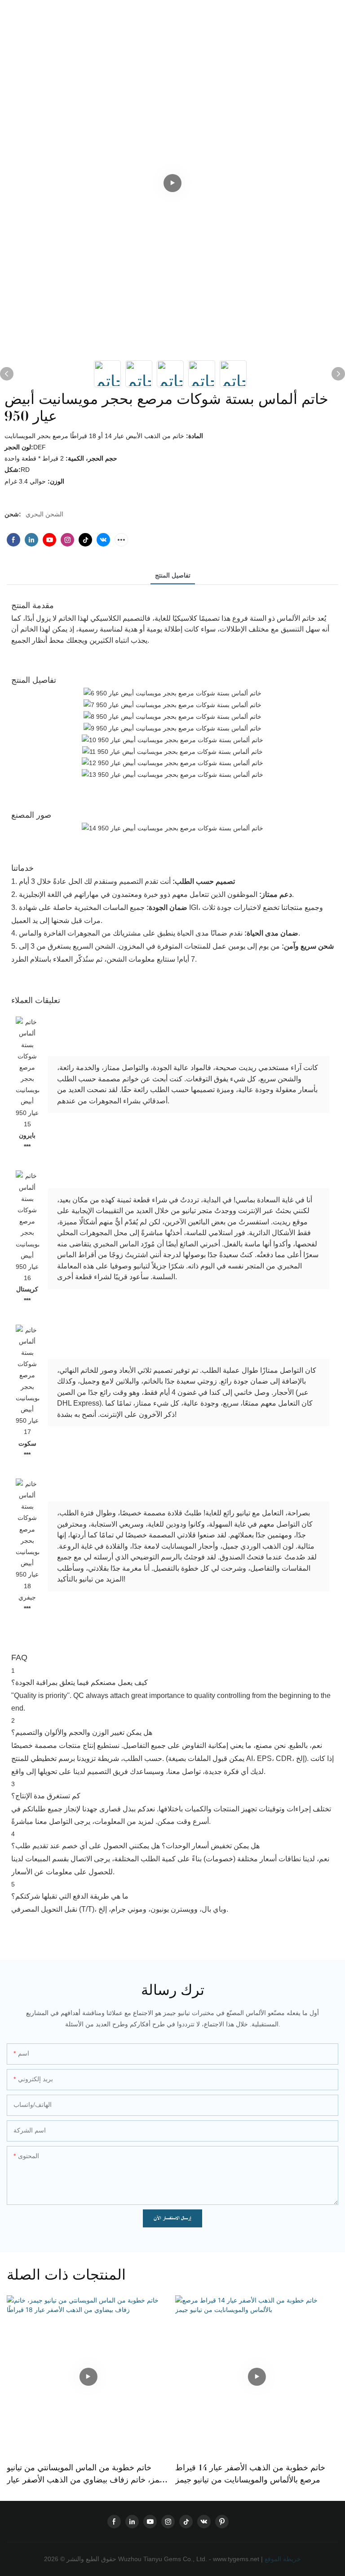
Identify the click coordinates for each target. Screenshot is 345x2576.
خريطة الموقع (282, 2559)
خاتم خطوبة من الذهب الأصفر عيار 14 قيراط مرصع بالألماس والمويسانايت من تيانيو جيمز (250, 2474)
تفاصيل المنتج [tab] (173, 575)
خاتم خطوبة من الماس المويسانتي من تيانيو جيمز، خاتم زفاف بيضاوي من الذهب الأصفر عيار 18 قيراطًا (87, 2474)
